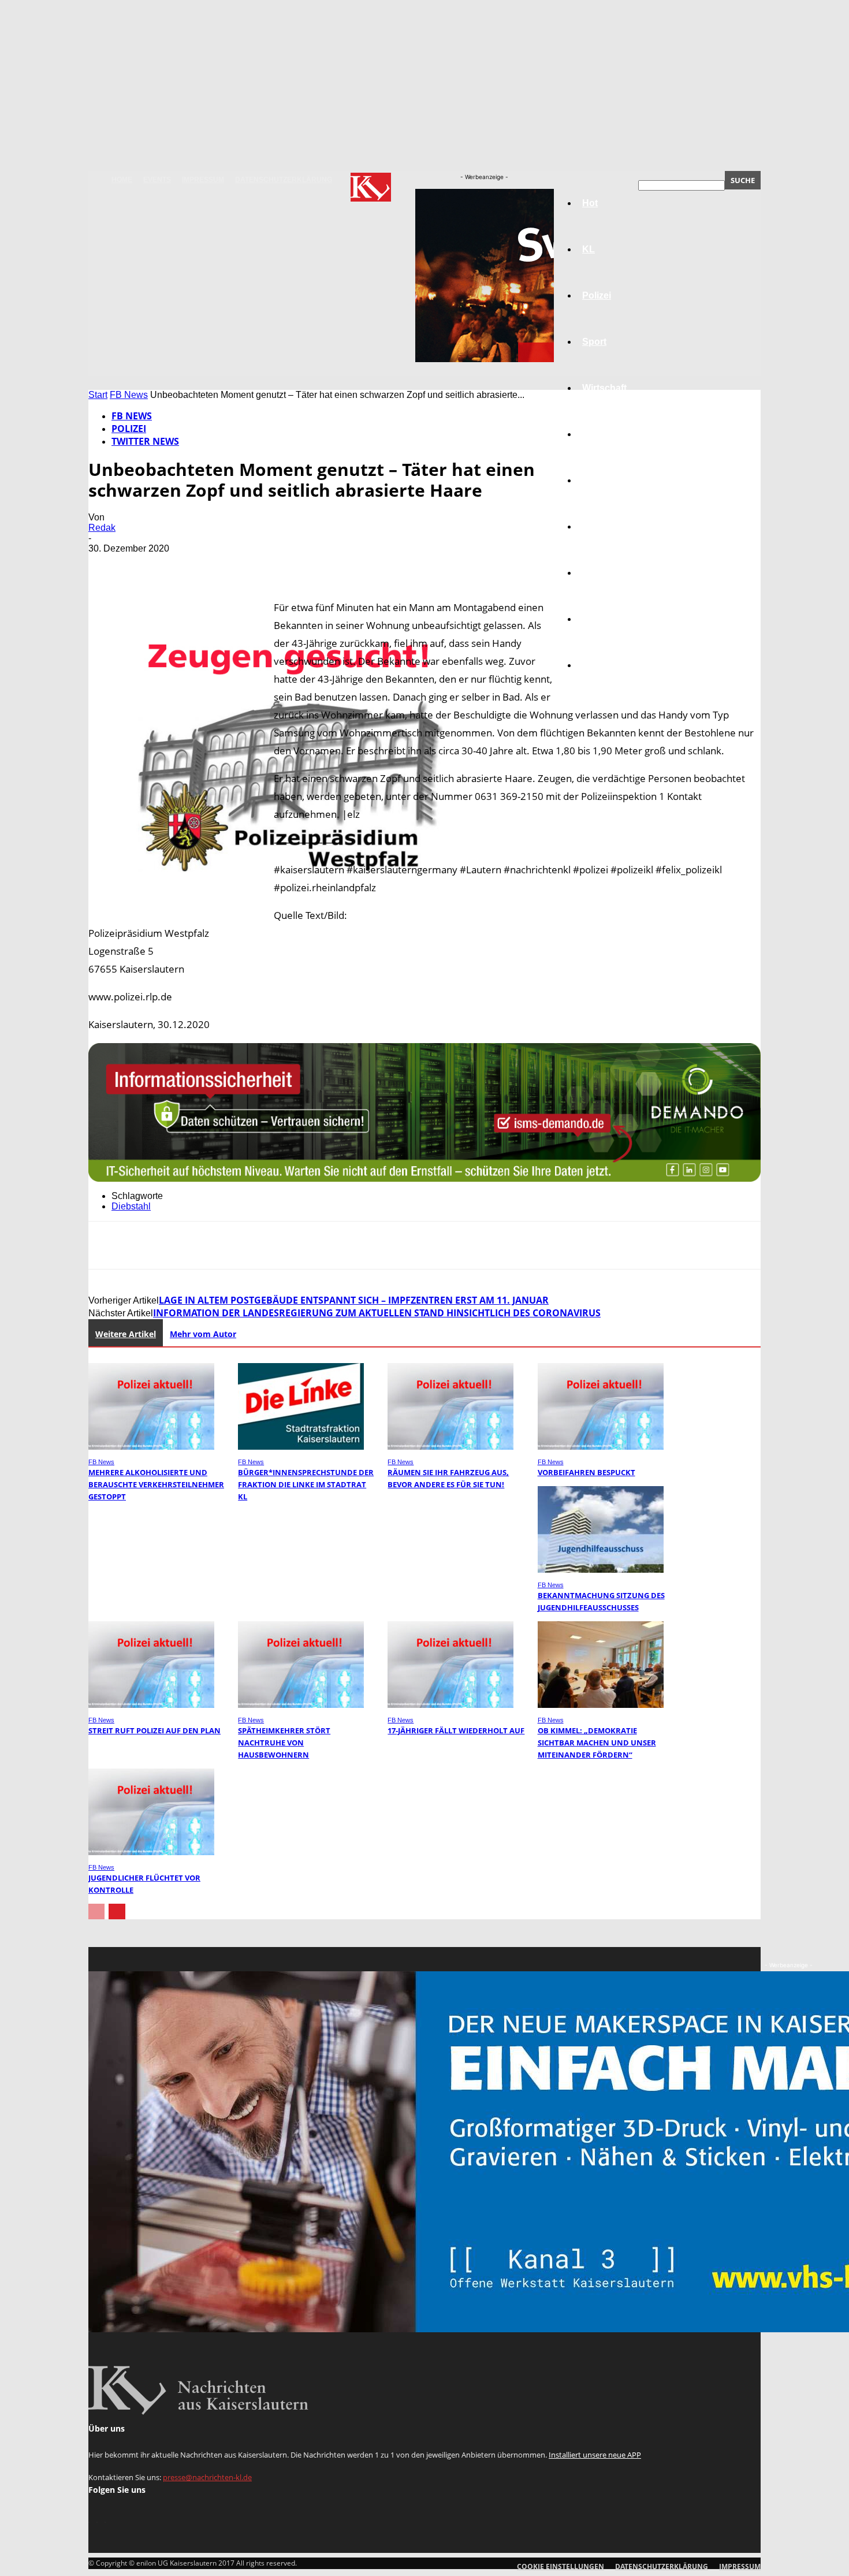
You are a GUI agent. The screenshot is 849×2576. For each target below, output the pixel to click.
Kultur (596, 619)
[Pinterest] (191, 565)
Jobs (593, 434)
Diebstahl (131, 1206)
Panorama (605, 665)
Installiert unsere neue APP (595, 2455)
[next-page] (117, 1911)
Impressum (203, 180)
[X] (149, 565)
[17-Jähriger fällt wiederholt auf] (450, 1705)
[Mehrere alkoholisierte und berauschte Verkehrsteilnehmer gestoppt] (151, 1447)
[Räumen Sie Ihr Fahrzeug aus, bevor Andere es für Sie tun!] (450, 1447)
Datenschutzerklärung (284, 180)
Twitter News (145, 441)
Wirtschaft (604, 388)
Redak (102, 528)
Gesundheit (608, 573)
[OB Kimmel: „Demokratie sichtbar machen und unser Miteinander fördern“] (601, 1705)
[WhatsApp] (232, 565)
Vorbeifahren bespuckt (587, 1472)
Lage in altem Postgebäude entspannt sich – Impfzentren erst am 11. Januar (354, 1300)
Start (98, 395)
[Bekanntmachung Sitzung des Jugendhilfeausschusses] (601, 1570)
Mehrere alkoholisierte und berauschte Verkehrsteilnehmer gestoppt (156, 1484)
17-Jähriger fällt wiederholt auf (456, 1730)
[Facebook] (107, 565)
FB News (129, 395)
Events (157, 180)
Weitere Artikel (126, 1334)
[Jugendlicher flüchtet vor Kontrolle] (151, 1852)
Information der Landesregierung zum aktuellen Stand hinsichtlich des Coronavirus (377, 1313)
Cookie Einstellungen (561, 2566)
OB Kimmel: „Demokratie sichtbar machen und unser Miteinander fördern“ (597, 1743)
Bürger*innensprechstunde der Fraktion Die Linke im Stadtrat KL (306, 1484)
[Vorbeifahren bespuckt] (601, 1447)
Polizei (129, 429)
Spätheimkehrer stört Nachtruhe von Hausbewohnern (284, 1743)
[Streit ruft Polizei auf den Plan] (151, 1705)
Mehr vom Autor (203, 1334)
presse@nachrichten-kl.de (207, 2477)
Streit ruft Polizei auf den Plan (154, 1730)
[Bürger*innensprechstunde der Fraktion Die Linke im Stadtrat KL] (301, 1447)
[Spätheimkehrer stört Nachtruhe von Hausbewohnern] (301, 1705)
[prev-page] (96, 1911)
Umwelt (598, 526)
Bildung (599, 480)
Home (122, 180)
